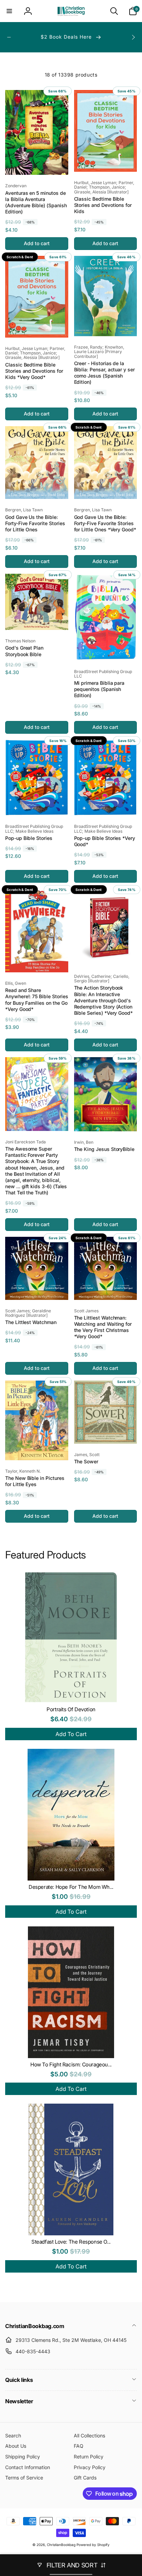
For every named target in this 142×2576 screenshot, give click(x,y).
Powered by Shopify (93, 2545)
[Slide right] (133, 37)
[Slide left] (9, 37)
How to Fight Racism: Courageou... (71, 2064)
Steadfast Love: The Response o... (71, 2242)
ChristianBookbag (61, 2545)
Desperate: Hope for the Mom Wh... (71, 1887)
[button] (9, 11)
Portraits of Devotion (71, 1709)
